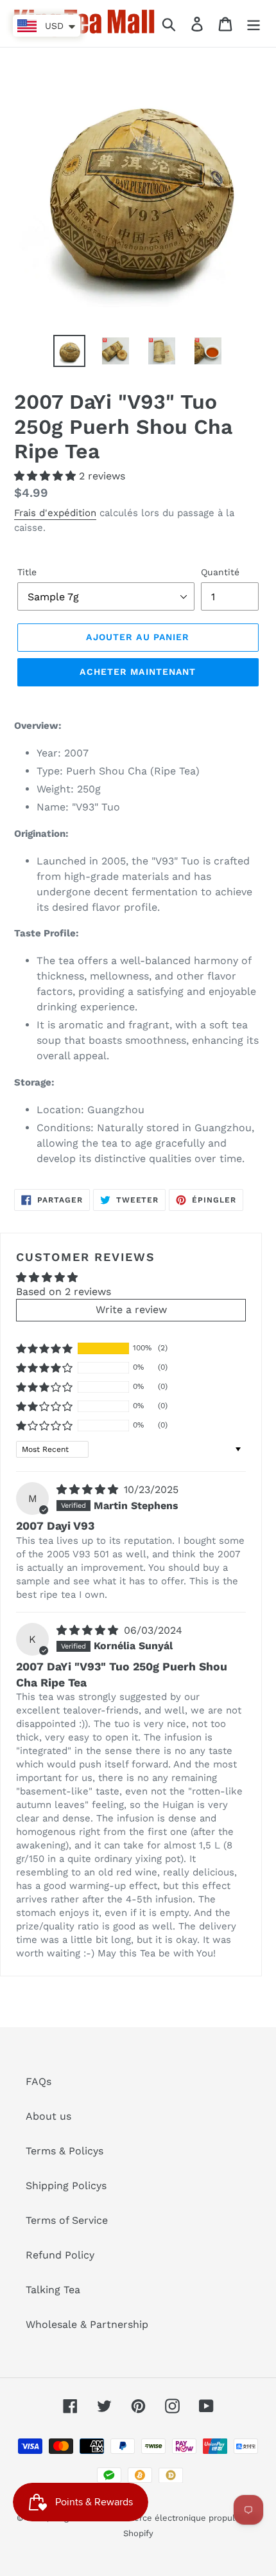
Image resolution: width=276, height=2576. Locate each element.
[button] (47, 476)
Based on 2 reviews (64, 1292)
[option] (69, 351)
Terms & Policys (65, 2151)
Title (27, 572)
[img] (89, 1489)
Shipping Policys (66, 2186)
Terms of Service (67, 2220)
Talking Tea (53, 2290)
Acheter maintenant (138, 672)
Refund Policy (60, 2255)
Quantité (220, 572)
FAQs (39, 2081)
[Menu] (254, 23)
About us (48, 2116)
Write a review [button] (131, 1310)
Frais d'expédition (55, 513)
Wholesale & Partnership (87, 2324)
